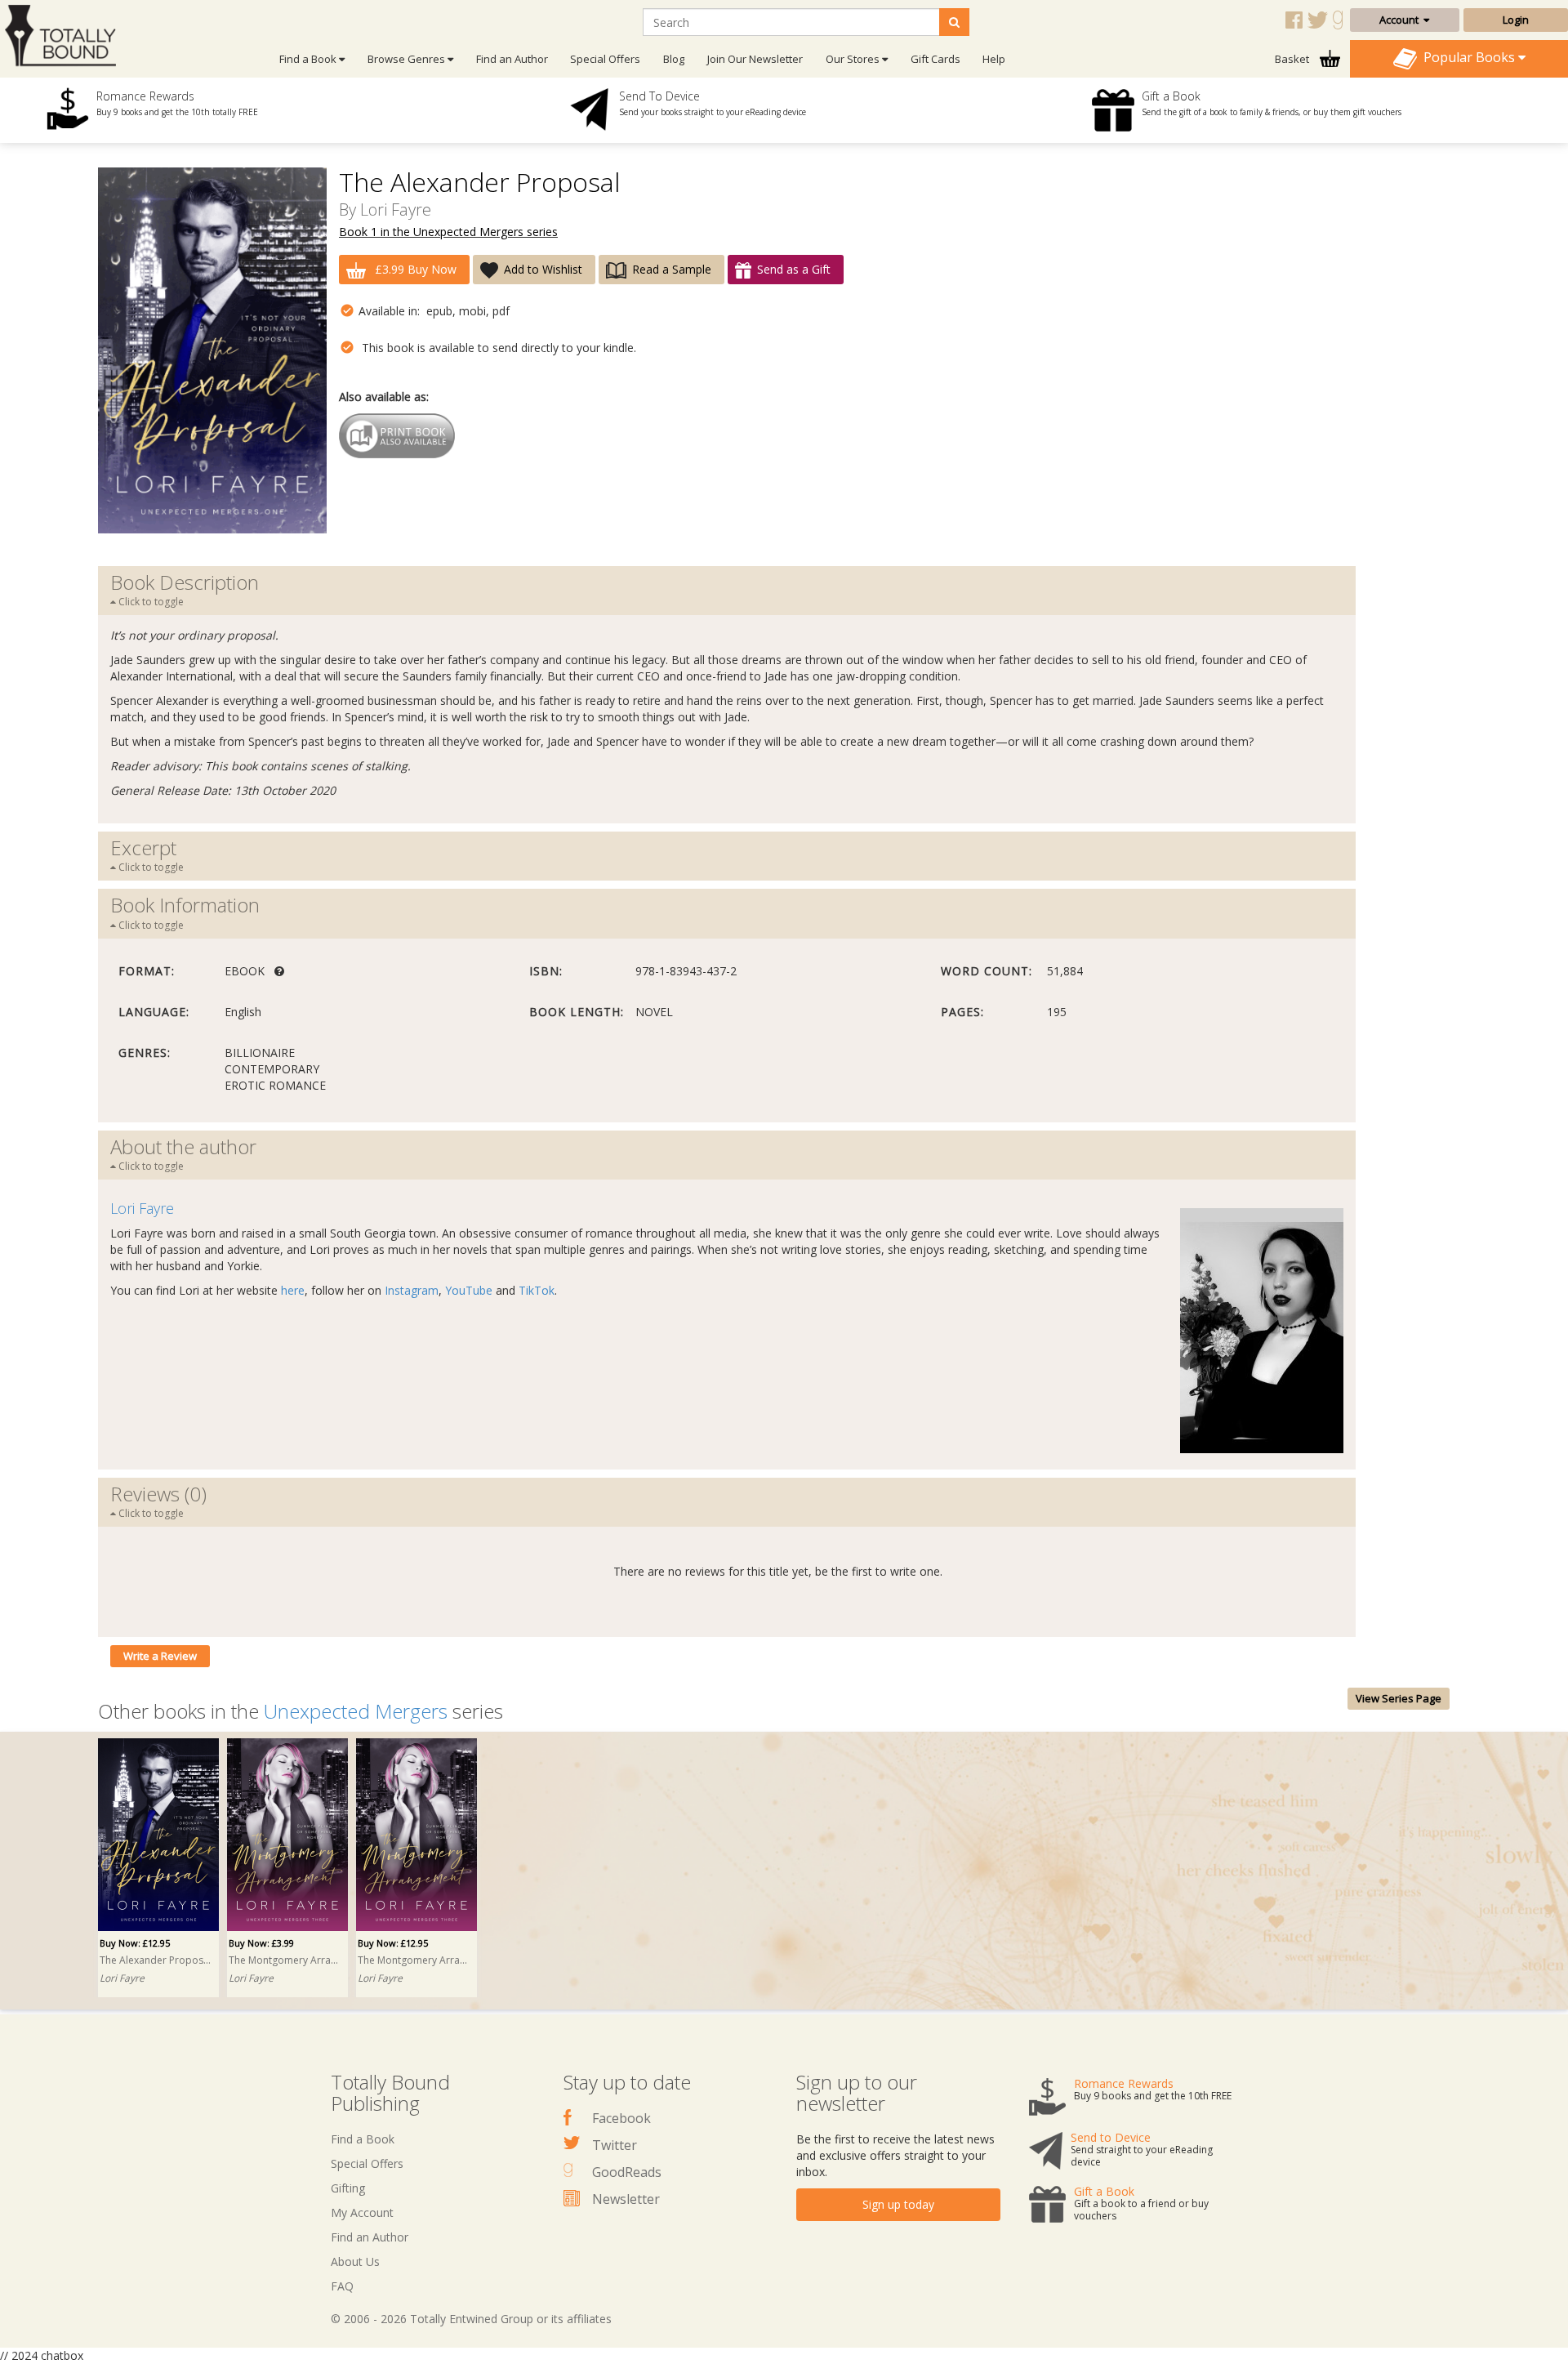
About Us (355, 2261)
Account (1401, 20)
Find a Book (363, 2139)
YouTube (469, 1290)
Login (1516, 20)
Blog (674, 59)
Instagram (412, 1290)
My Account (362, 2212)
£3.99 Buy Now (414, 269)
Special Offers (605, 59)
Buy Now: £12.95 (135, 1943)
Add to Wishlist (543, 269)
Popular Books (1468, 57)
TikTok (537, 1290)
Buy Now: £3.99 (261, 1943)
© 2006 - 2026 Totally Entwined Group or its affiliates (471, 2319)
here (293, 1290)
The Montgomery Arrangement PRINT (414, 1960)
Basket (1293, 59)
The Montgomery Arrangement (285, 1960)
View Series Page (1399, 1698)
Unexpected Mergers (356, 1711)
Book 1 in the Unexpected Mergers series (448, 232)
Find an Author (512, 59)
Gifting (348, 2188)
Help (994, 59)
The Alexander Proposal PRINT (156, 1960)
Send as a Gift (794, 269)
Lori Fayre (396, 210)
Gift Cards (935, 59)
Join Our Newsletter (755, 59)
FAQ (342, 2286)
